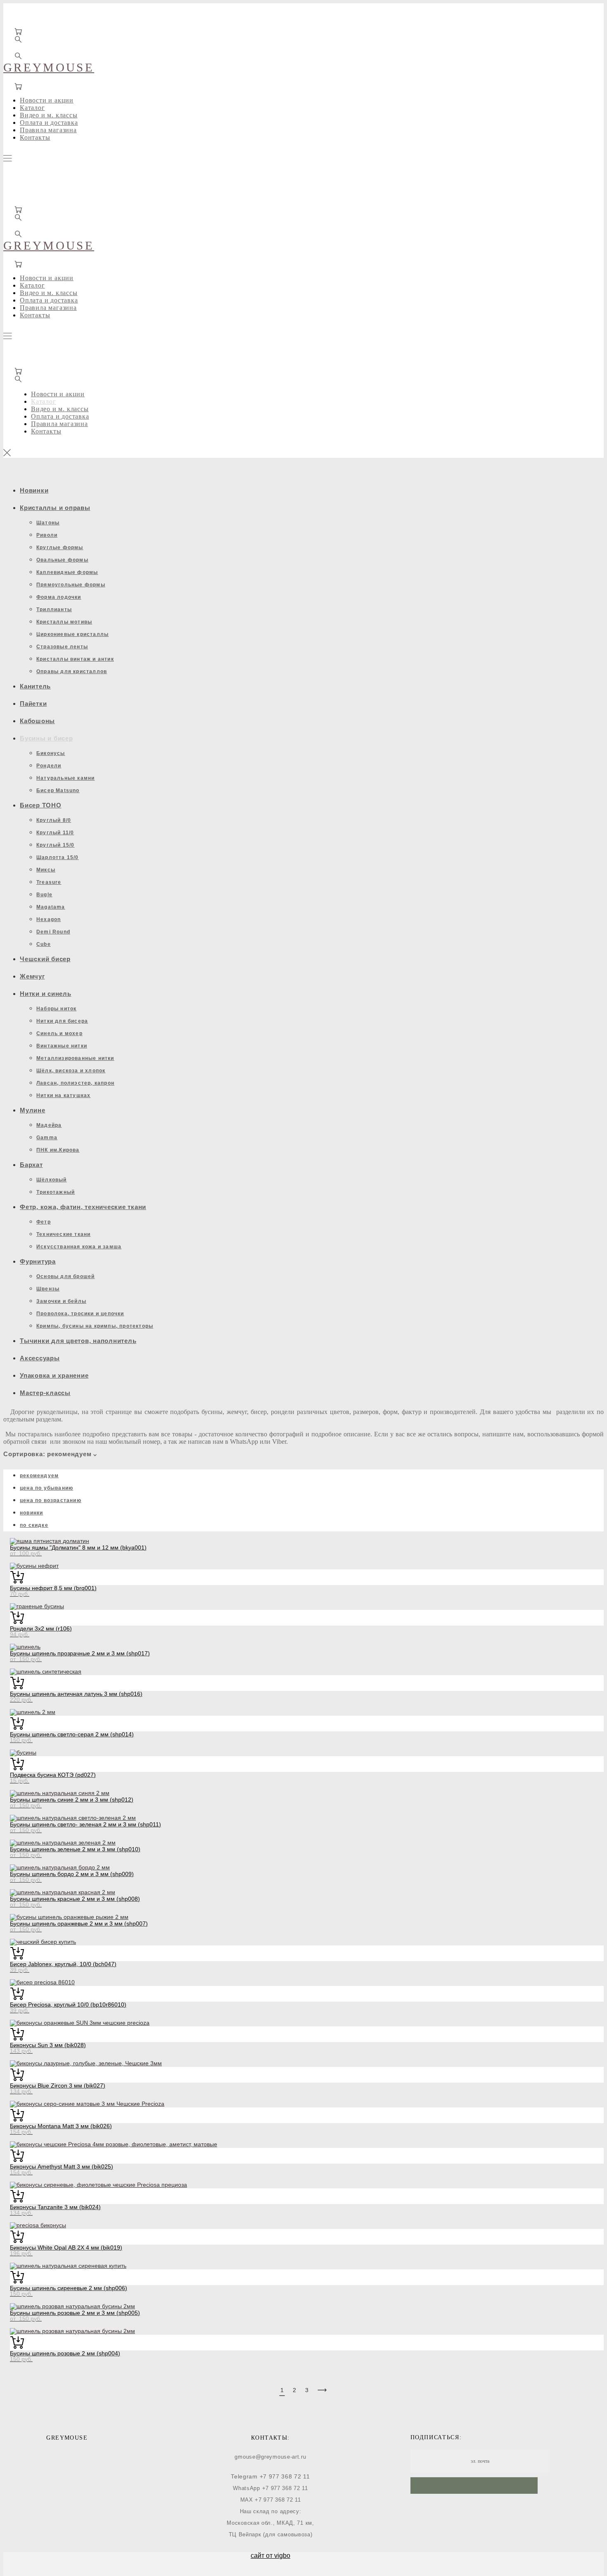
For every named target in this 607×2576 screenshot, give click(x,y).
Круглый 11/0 (55, 833)
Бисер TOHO (41, 805)
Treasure (49, 882)
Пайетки (33, 704)
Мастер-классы (45, 1393)
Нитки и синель (46, 994)
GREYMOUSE (49, 67)
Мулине (33, 1110)
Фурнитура (38, 1261)
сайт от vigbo (270, 2556)
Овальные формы (62, 560)
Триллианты (54, 609)
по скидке (34, 1525)
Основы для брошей (65, 1276)
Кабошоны (37, 721)
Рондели (49, 766)
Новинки (34, 490)
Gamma (47, 1138)
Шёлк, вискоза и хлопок (71, 1071)
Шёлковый (52, 1180)
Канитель (35, 686)
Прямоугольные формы (71, 585)
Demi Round (53, 932)
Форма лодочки (59, 597)
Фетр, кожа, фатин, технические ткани (83, 1207)
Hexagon (49, 919)
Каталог (32, 108)
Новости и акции (47, 100)
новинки (31, 1513)
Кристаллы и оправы (55, 508)
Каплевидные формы (67, 572)
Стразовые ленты (62, 647)
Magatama (51, 907)
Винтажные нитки (62, 1046)
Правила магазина (48, 130)
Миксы (46, 870)
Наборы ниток (56, 1009)
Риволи (47, 535)
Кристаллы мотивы (64, 622)
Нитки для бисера (62, 1021)
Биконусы (51, 753)
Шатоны (48, 523)
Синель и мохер (59, 1033)
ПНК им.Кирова (58, 1150)
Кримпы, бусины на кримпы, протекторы (95, 1326)
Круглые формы (60, 548)
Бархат (31, 1165)
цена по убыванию (46, 1488)
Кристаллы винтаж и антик (75, 659)
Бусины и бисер (46, 738)
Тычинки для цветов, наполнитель (78, 1341)
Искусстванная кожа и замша (79, 1247)
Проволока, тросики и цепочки (80, 1314)
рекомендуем (39, 1476)
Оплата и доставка (49, 123)
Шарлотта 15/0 (58, 857)
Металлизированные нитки (75, 1058)
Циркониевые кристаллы (72, 634)
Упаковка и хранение (54, 1375)
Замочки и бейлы (61, 1301)
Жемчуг (32, 976)
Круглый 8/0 (54, 820)
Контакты (35, 137)
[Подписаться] (474, 2486)
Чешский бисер (45, 959)
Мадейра (49, 1125)
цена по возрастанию (51, 1500)
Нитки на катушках (63, 1095)
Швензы (48, 1289)
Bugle (44, 895)
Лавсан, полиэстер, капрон (75, 1083)
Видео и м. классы (49, 115)
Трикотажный (56, 1192)
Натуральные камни (65, 778)
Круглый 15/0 (55, 845)
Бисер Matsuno (58, 790)
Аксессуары (40, 1358)
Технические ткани (63, 1234)
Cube (44, 944)
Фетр (44, 1222)
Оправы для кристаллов (72, 671)
